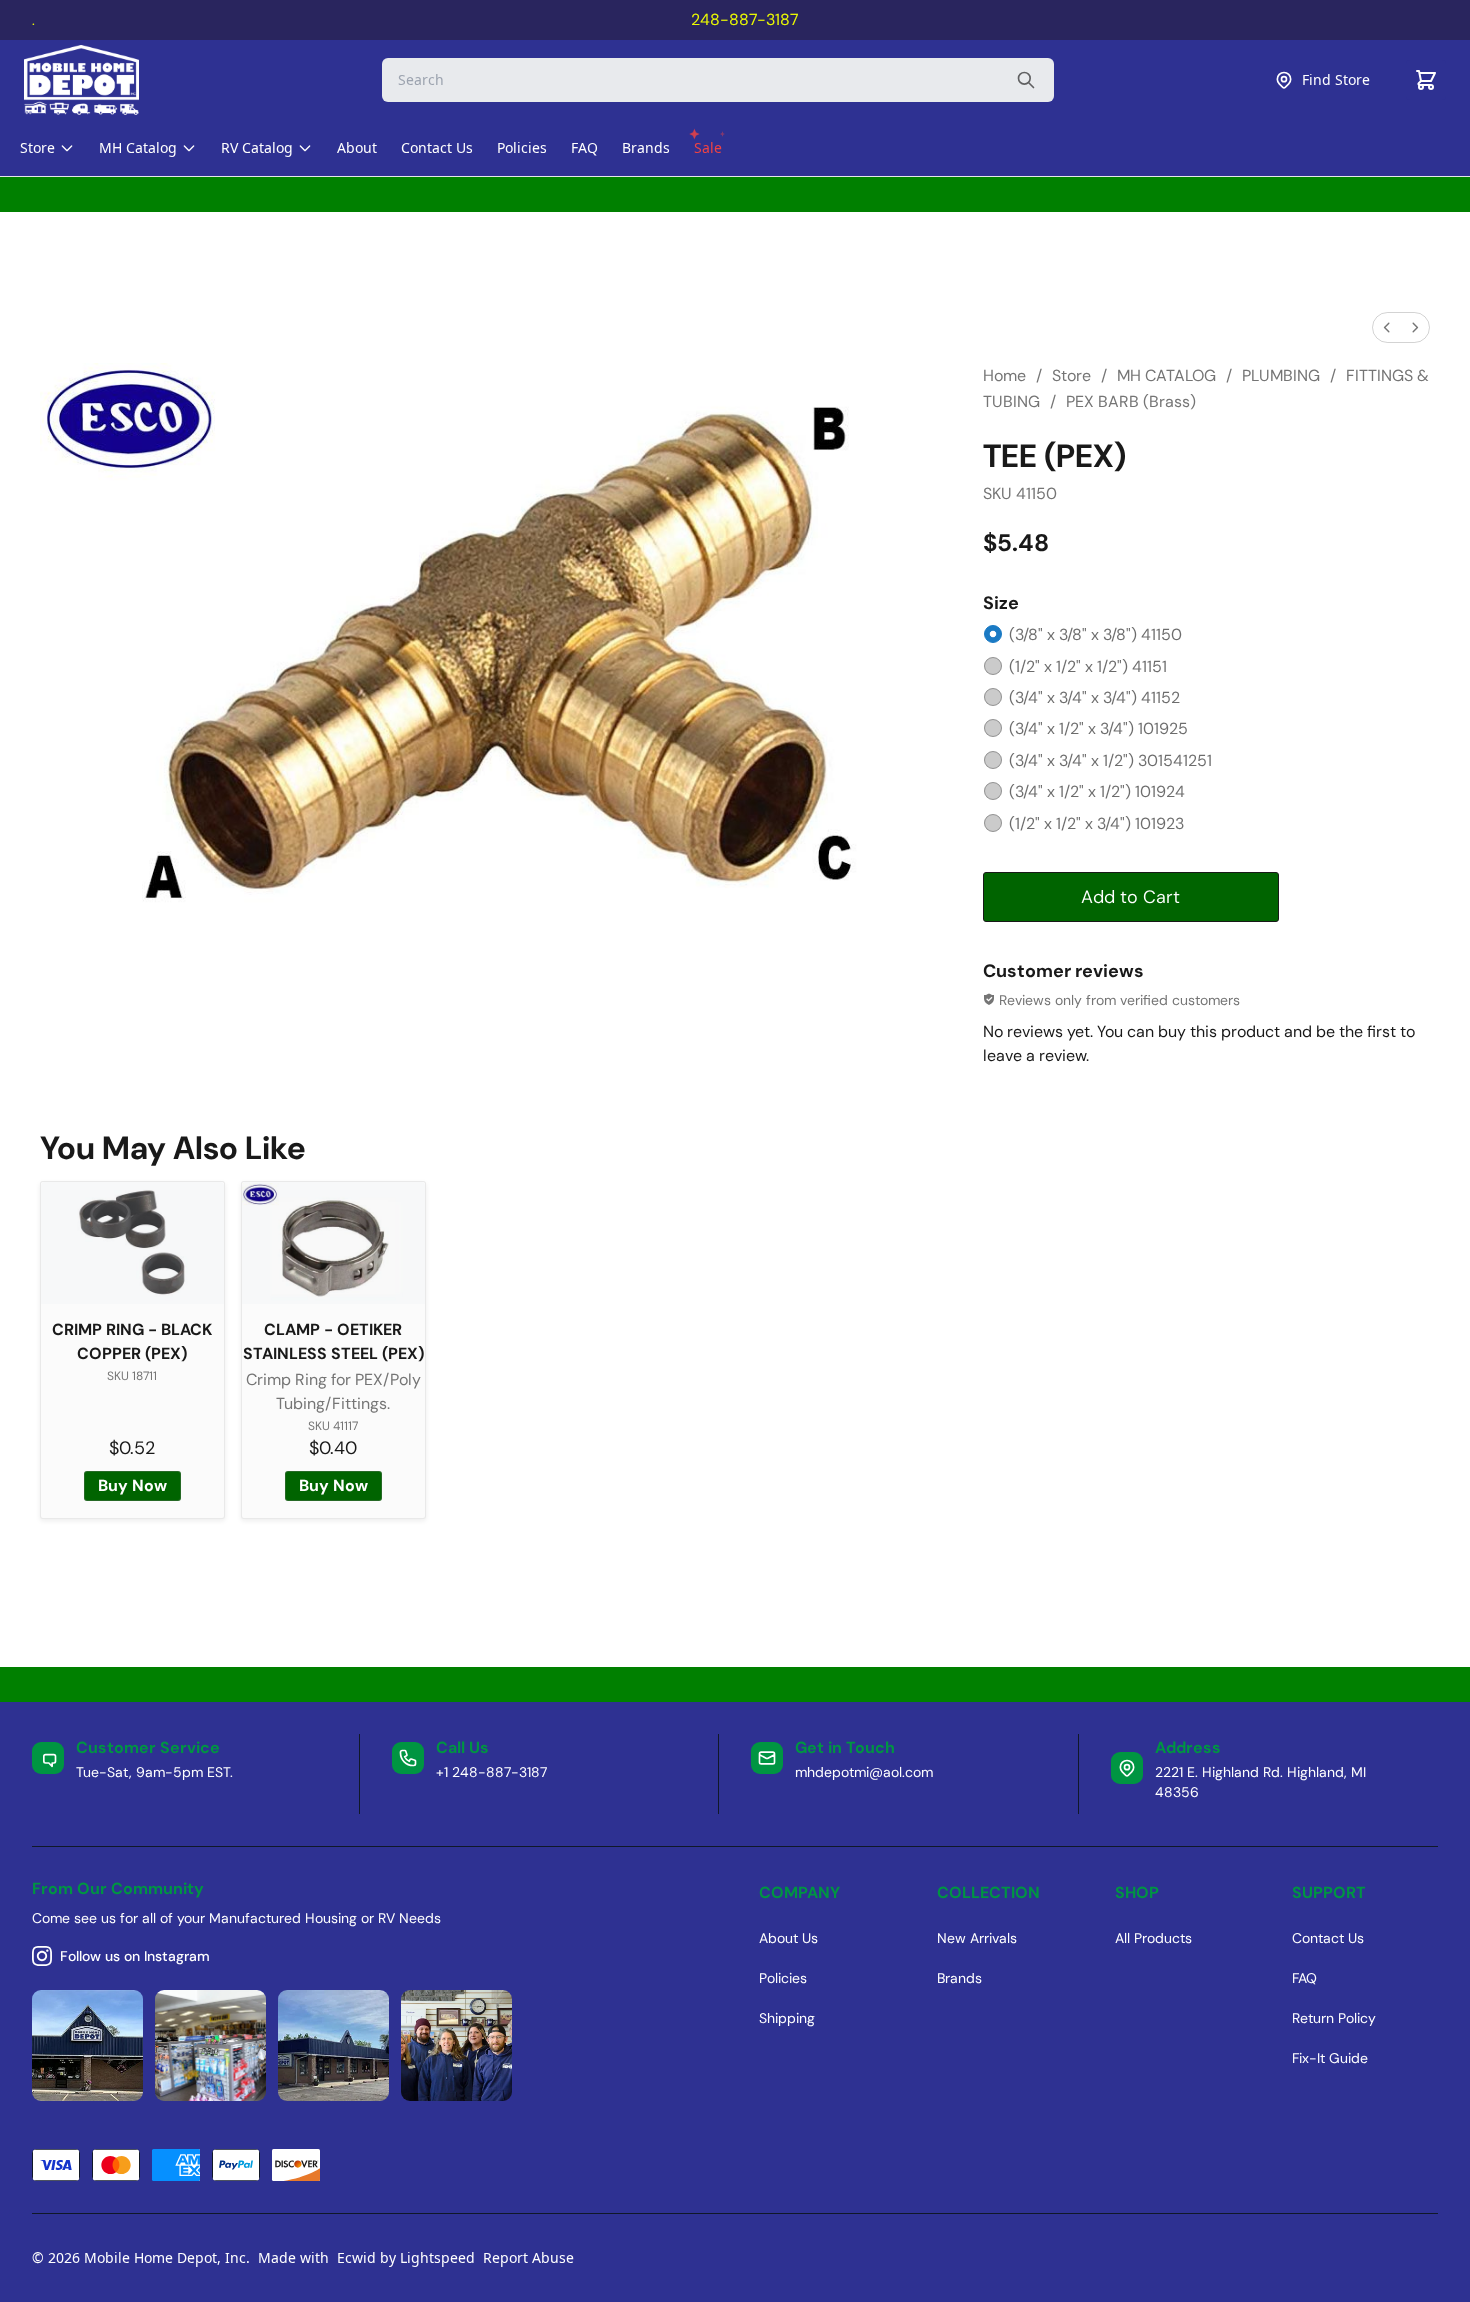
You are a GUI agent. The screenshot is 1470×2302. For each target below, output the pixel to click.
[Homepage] (99, 80)
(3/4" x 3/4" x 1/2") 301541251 (1110, 760)
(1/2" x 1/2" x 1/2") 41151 (1088, 666)
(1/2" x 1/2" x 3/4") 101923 (1096, 823)
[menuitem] (1387, 327)
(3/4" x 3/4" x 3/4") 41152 (1094, 697)
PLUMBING (1281, 375)
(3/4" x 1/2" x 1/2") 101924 (1097, 791)
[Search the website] (1026, 80)
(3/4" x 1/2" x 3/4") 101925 (1098, 728)
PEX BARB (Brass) (1131, 401)
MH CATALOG (1166, 375)
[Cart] (1426, 80)
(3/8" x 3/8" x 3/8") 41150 (1095, 634)
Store (1071, 375)
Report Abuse (528, 2257)
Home (1004, 375)
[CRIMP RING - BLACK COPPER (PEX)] (132, 1243)
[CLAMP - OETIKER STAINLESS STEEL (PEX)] (333, 1243)
